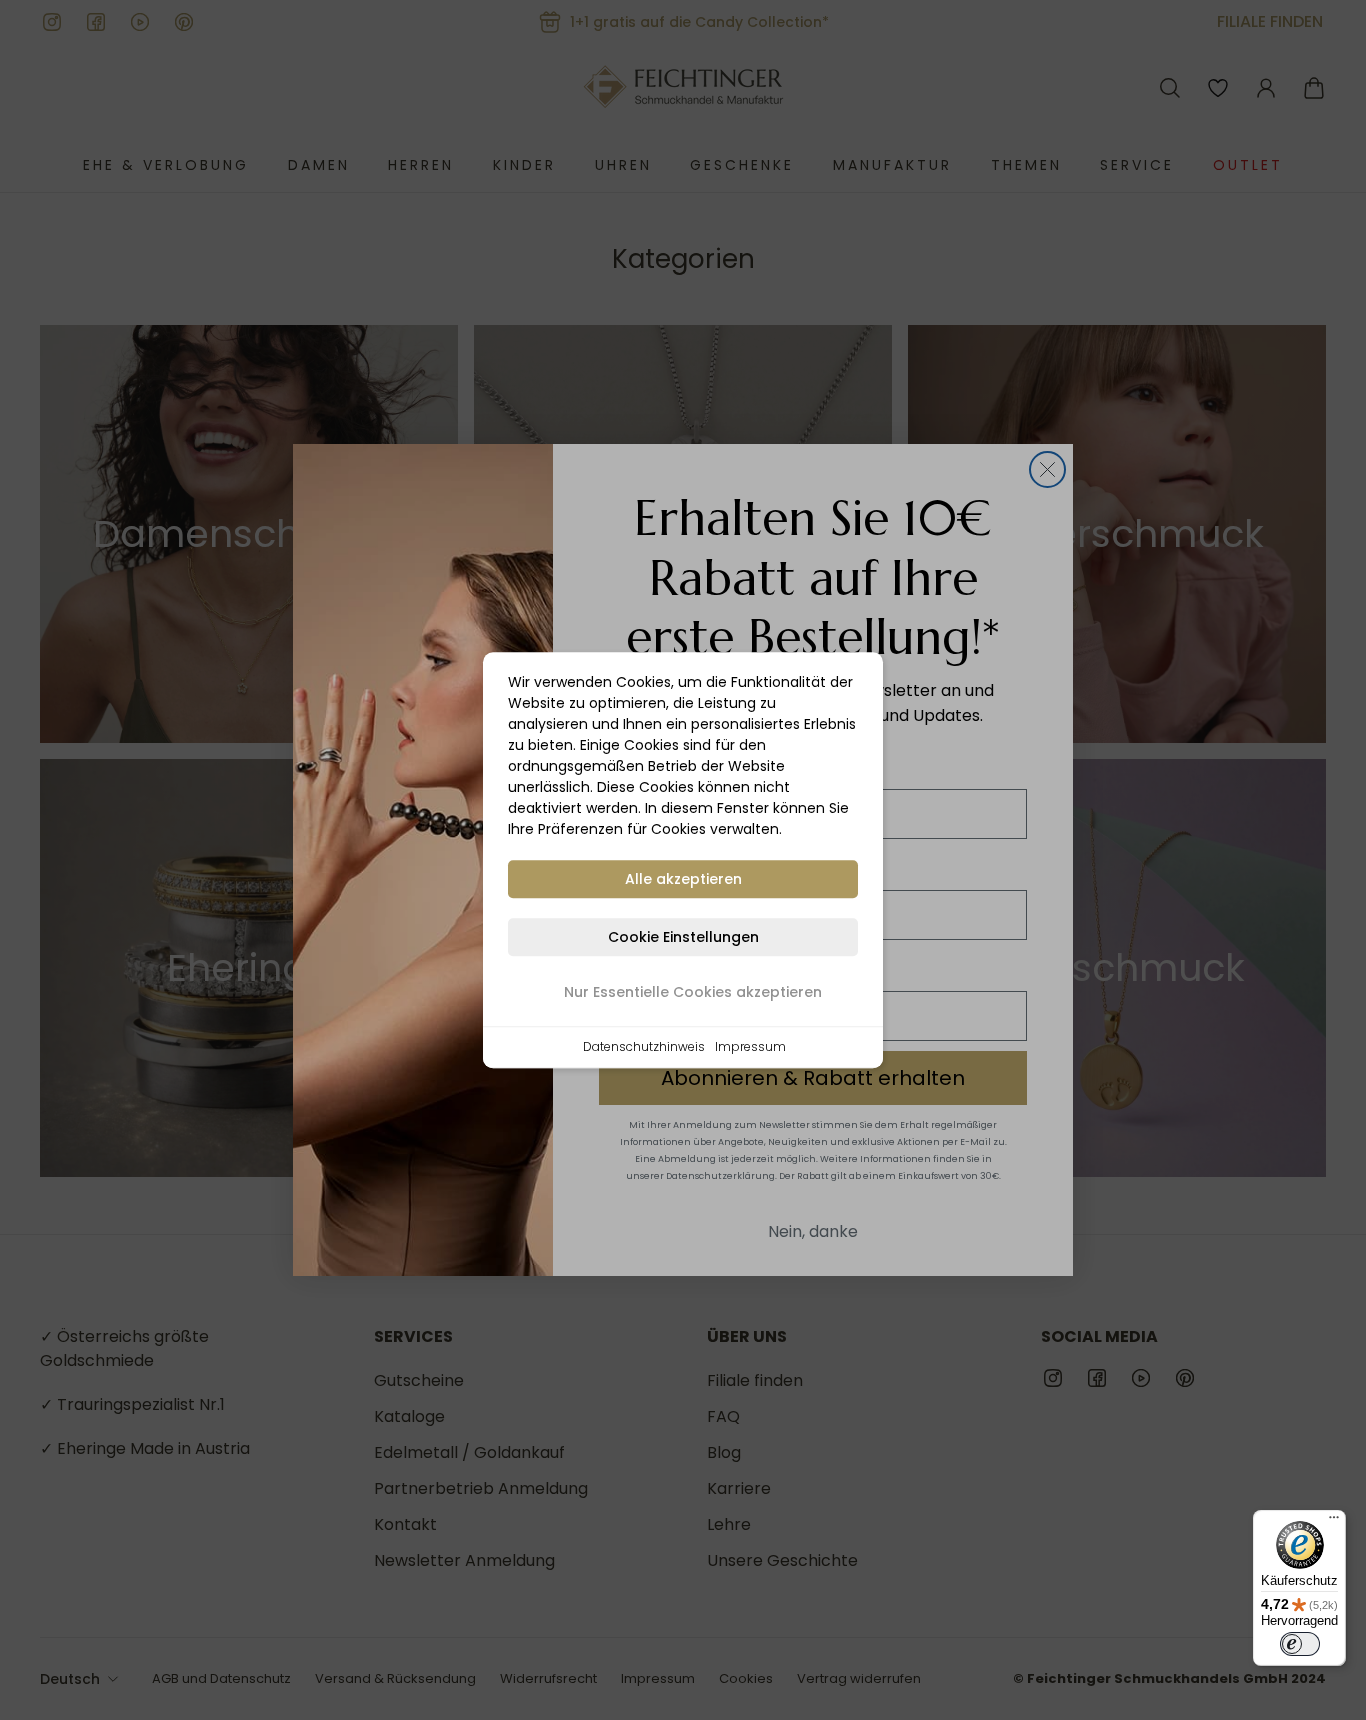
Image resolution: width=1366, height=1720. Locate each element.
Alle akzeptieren (683, 879)
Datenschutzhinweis (644, 1046)
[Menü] (1334, 1522)
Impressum (750, 1046)
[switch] (1300, 1644)
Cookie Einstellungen (683, 937)
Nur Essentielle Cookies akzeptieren (693, 992)
